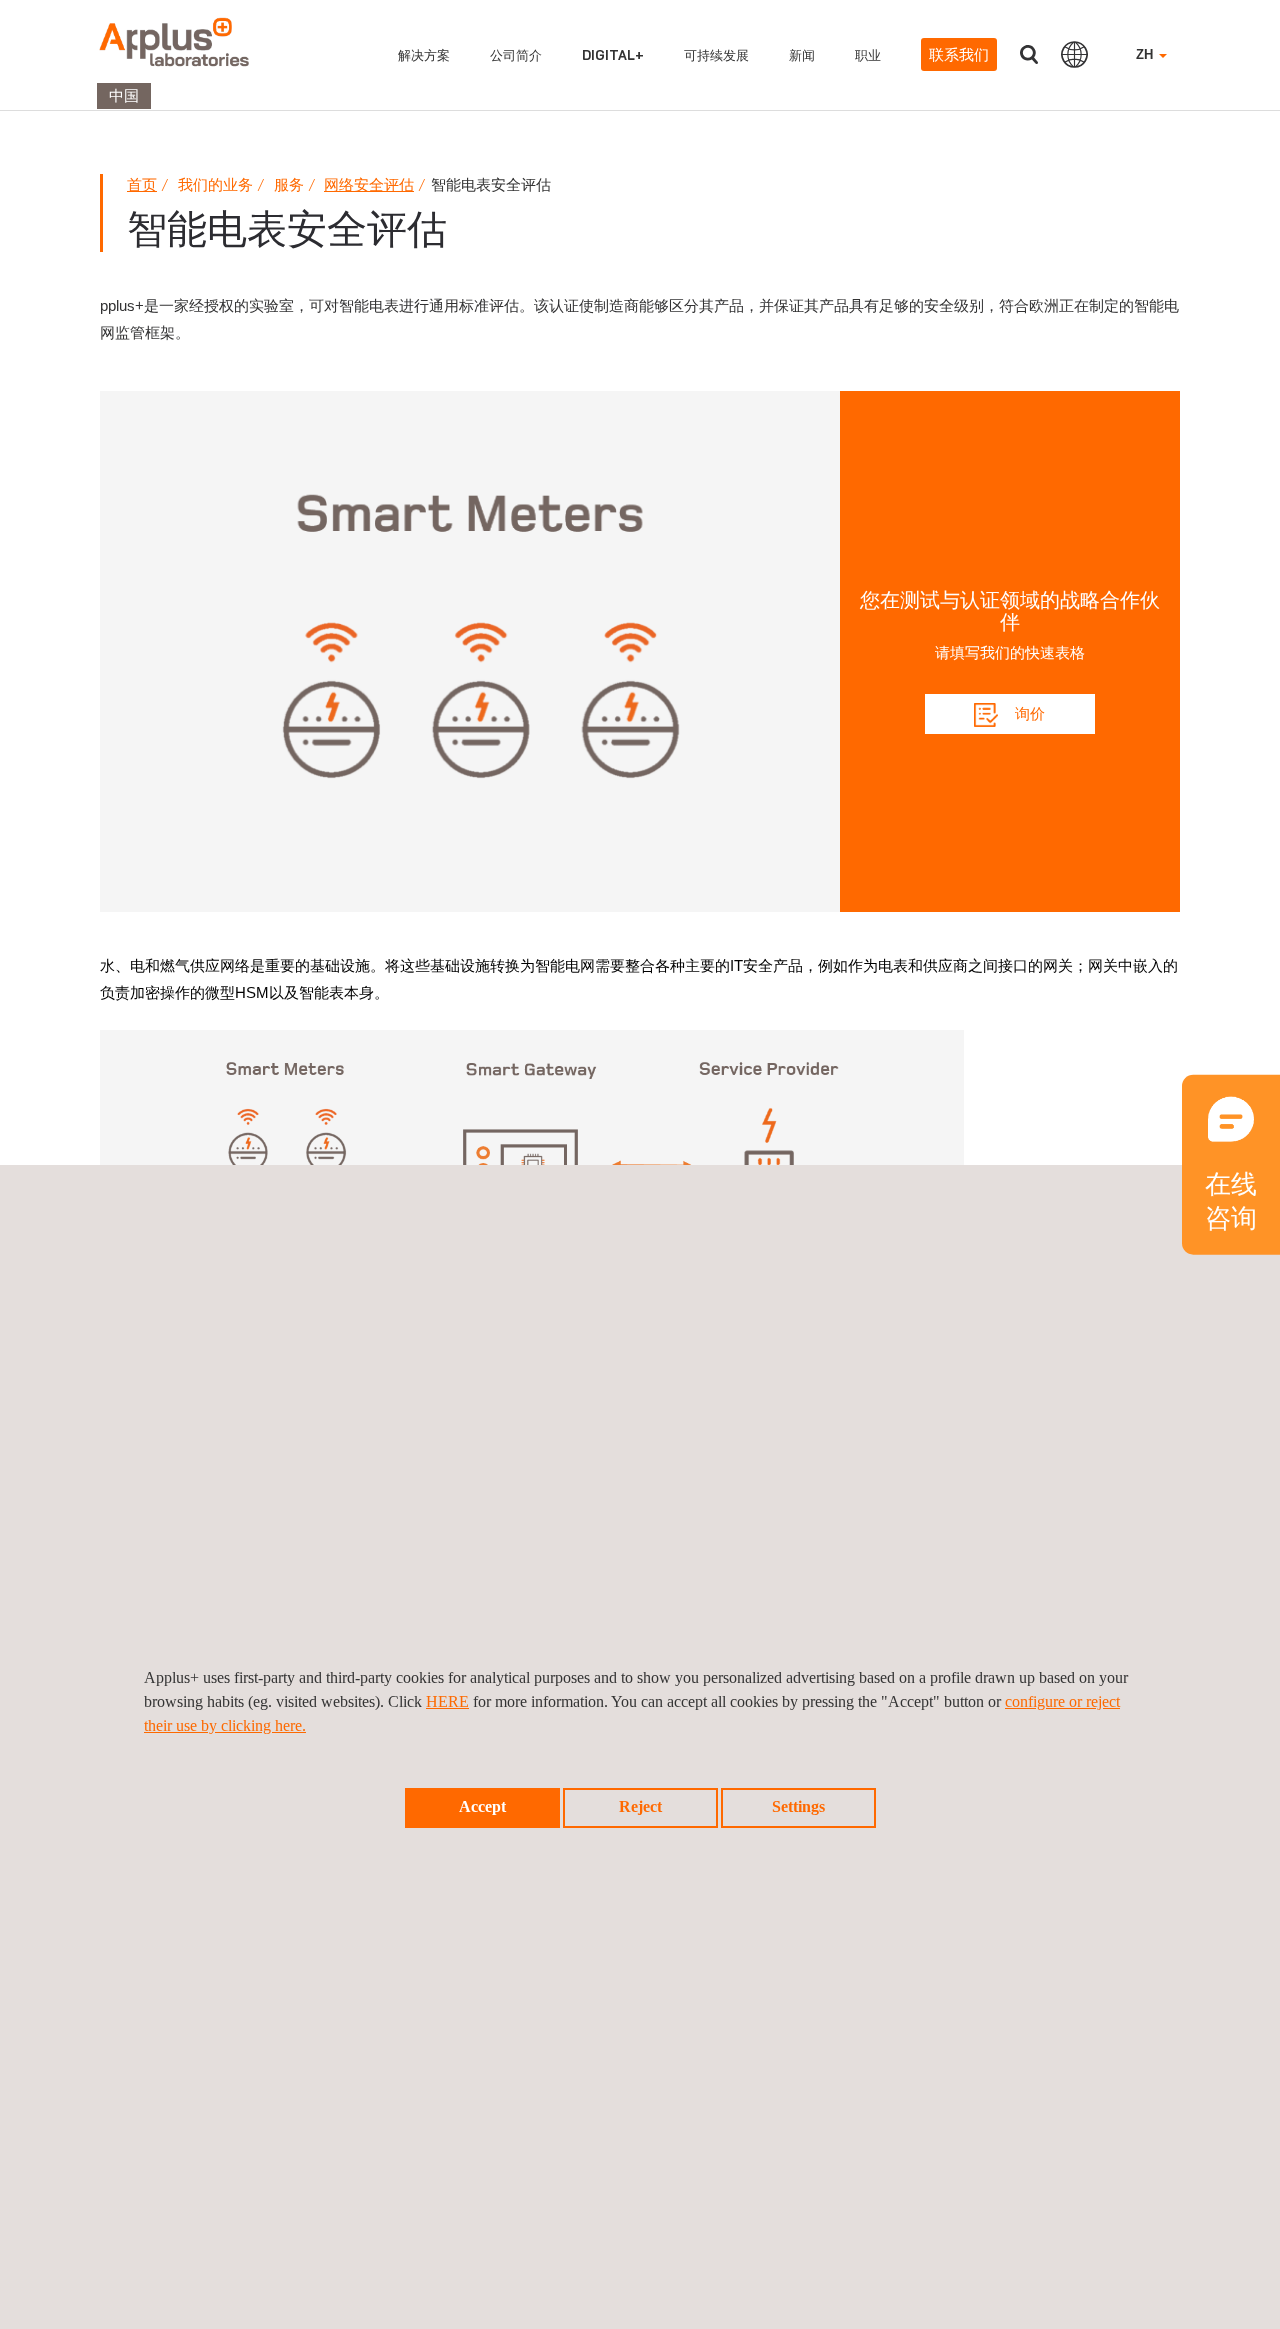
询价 (1028, 713)
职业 (868, 55)
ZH (1146, 54)
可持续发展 (716, 55)
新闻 (802, 55)
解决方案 (424, 55)
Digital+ (613, 55)
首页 (142, 184)
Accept (482, 1806)
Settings (798, 1806)
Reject (640, 1806)
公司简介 (516, 55)
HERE (447, 1701)
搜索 (1029, 54)
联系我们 (959, 54)
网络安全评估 (369, 184)
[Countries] (1074, 54)
